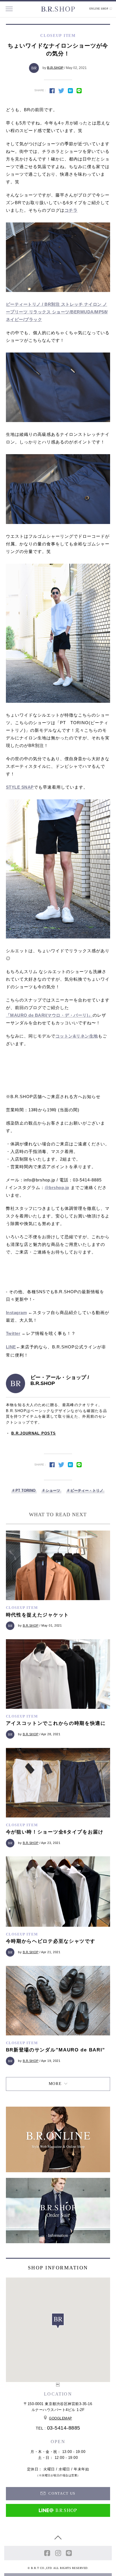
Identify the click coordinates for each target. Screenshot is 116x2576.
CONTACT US (61, 2493)
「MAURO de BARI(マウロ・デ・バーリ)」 (49, 1015)
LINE (11, 1347)
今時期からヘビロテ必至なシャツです (51, 1941)
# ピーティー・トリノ (85, 1490)
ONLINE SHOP (99, 9)
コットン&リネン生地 (77, 1036)
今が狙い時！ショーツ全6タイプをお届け (55, 1832)
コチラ (71, 210)
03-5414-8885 (64, 2428)
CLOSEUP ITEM (22, 1608)
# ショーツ (51, 1490)
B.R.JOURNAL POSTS (34, 1433)
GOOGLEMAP (61, 2418)
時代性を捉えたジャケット (37, 1615)
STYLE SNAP (20, 787)
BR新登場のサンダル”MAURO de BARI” (56, 2050)
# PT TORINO (24, 1490)
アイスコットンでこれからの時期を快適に (56, 1723)
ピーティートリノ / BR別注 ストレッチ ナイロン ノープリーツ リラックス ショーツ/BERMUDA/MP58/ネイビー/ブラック (57, 312)
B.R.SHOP (55, 68)
